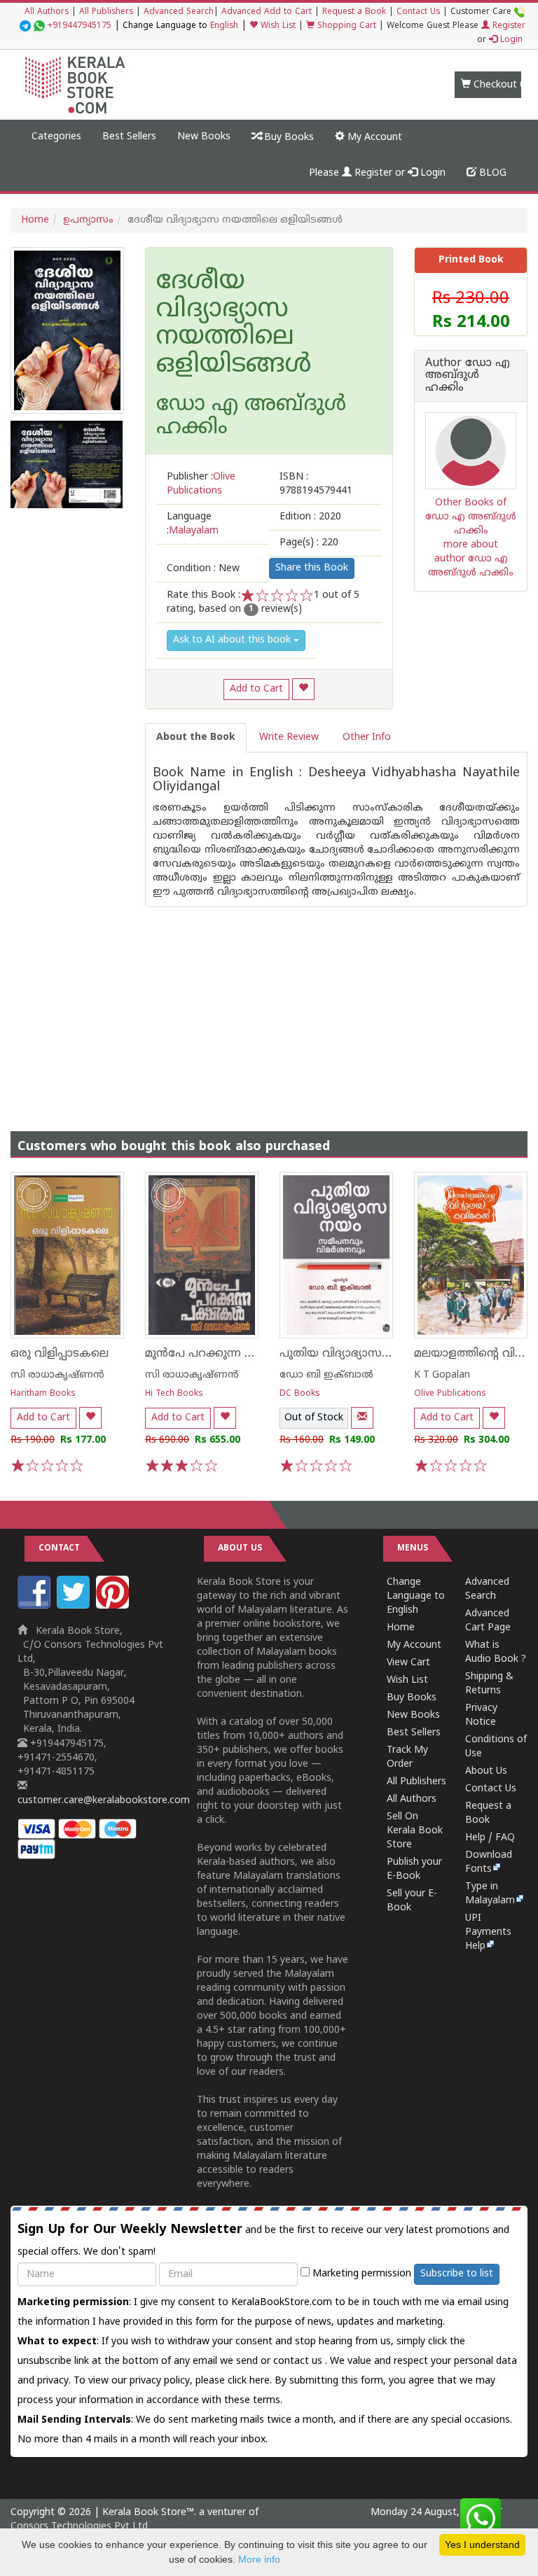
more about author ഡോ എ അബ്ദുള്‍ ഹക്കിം (471, 559)
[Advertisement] (269, 1005)
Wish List (277, 26)
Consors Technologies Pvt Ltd (79, 2527)
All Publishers (106, 12)
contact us (299, 2361)
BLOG (491, 173)
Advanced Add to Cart (267, 12)
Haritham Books (43, 1394)
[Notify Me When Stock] (362, 1418)
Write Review (289, 737)
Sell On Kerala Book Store (415, 1831)
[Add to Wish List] (303, 689)
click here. (251, 2381)
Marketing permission (360, 2274)
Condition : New (203, 569)
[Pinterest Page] (114, 1606)
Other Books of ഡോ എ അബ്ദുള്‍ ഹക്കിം (471, 517)
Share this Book (312, 568)
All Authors (47, 12)
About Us (486, 1771)
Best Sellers (129, 137)
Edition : (310, 517)
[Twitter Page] (75, 1606)
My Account (373, 138)
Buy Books (288, 138)
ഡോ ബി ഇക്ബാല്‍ (326, 1375)
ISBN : (316, 484)
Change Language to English (416, 1596)
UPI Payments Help (488, 1932)
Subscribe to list (457, 2274)
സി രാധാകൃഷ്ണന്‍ (57, 1375)
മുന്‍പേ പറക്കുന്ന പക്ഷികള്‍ (222, 1354)
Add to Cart (256, 689)
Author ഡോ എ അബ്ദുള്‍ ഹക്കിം (468, 376)
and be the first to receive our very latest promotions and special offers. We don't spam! (263, 2240)
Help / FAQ (490, 1838)
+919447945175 (80, 26)
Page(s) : (309, 543)
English (224, 26)
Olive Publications (450, 1394)
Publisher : (201, 484)
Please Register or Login (377, 173)
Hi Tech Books (174, 1394)
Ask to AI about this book (233, 640)
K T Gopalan (442, 1375)
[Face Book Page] (36, 1606)
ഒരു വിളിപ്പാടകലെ (60, 1354)
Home (35, 220)
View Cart (408, 1663)
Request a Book (354, 12)
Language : (193, 524)
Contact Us (418, 12)
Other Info (367, 737)
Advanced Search (179, 12)
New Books (204, 137)
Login (510, 40)
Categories (56, 137)
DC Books (300, 1394)
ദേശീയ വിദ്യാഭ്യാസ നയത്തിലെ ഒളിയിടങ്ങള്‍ (234, 324)
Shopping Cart (345, 26)
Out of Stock (314, 1418)
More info (259, 2559)
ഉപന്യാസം (88, 220)
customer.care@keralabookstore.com (104, 1801)
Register (508, 26)
